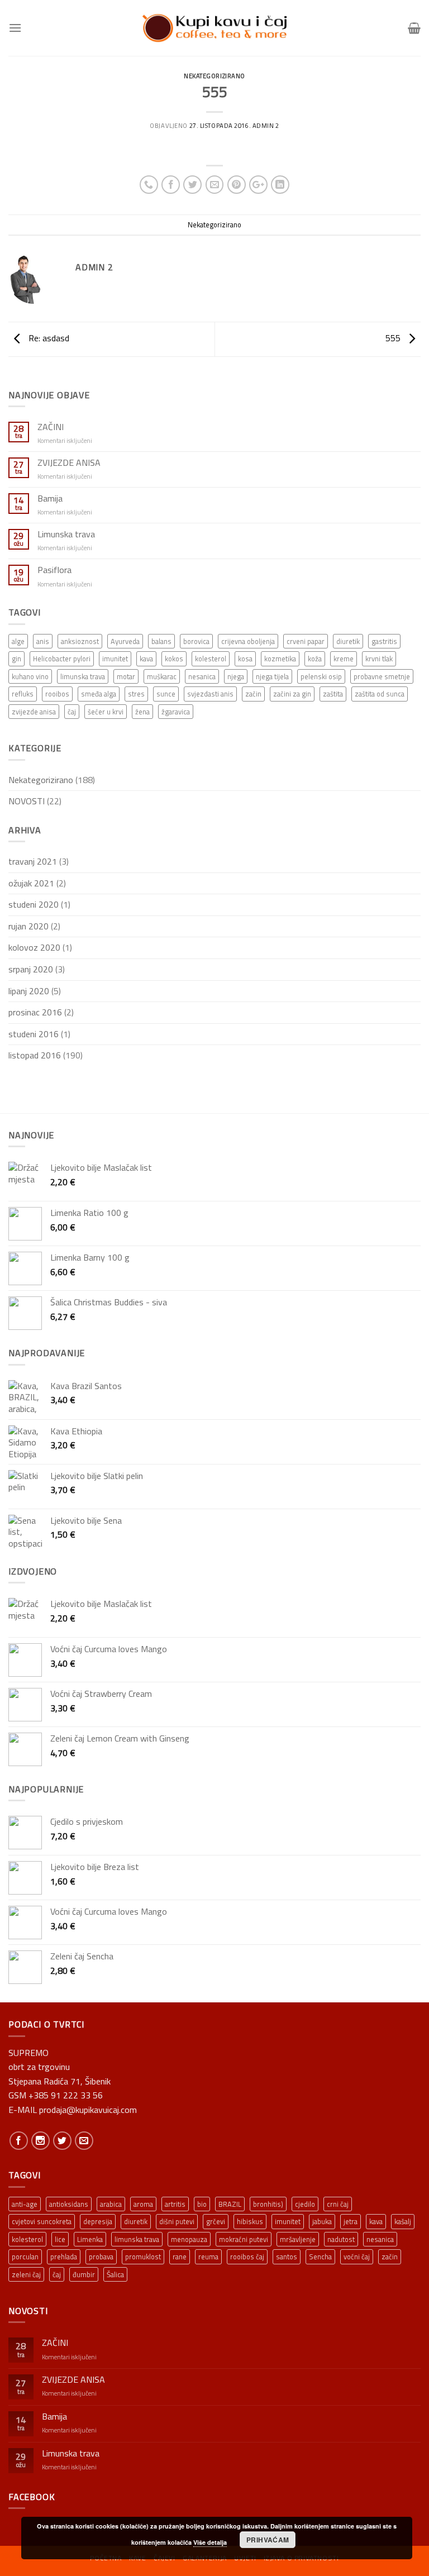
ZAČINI (51, 427)
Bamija (50, 498)
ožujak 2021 (31, 883)
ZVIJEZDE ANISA (69, 463)
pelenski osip (321, 676)
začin (253, 694)
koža (315, 659)
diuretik (348, 641)
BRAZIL (230, 2204)
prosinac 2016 (35, 1012)
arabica (111, 2204)
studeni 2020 (34, 904)
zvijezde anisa (34, 712)
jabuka (322, 2221)
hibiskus (250, 2221)
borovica (196, 641)
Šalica (115, 2274)
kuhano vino (30, 676)
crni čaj (338, 2204)
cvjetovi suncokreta (42, 2221)
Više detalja (210, 2542)
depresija (98, 2221)
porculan (25, 2257)
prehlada (64, 2257)
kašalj (403, 2221)
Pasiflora (54, 570)
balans (161, 641)
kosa (245, 659)
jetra (351, 2221)
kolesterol (211, 659)
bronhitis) (268, 2204)
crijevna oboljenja (248, 641)
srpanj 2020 (31, 969)
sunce (166, 694)
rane (180, 2257)
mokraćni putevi (244, 2239)
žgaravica (176, 712)
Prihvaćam (268, 2540)
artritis (175, 2204)
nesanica (202, 676)
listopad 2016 (35, 1055)
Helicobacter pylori (62, 659)
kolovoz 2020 (34, 947)
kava (146, 659)
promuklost (143, 2257)
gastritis (384, 641)
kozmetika (280, 659)
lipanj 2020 (29, 991)
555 (394, 338)
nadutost (341, 2239)
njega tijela (272, 676)
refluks (23, 694)
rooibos (57, 694)
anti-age (25, 2204)
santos (287, 2257)
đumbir (84, 2274)
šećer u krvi (106, 712)
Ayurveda (125, 641)
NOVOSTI (27, 801)
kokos (174, 659)
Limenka (90, 2239)
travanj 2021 (33, 861)
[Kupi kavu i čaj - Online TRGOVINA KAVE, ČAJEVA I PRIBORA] (214, 28)
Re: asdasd (48, 338)
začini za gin (292, 694)
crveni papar (306, 641)
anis (43, 641)
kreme (344, 659)
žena (142, 712)
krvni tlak (379, 659)
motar (126, 676)
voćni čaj (357, 2257)
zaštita (333, 694)
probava (101, 2257)
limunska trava (83, 676)
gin (16, 659)
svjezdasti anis (210, 694)
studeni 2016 (34, 1034)
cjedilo (305, 2204)
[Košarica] (414, 28)
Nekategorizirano (214, 76)
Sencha (320, 2257)
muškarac (162, 676)
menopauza (189, 2239)
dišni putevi (177, 2221)
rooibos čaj (247, 2257)
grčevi (216, 2221)
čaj (72, 712)
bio (202, 2204)
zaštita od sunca (380, 694)
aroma (143, 2204)
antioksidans (69, 2204)
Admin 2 (266, 125)
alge (18, 641)
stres (136, 694)
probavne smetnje (382, 676)
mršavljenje (298, 2239)
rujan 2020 (28, 926)
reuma (208, 2257)
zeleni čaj (26, 2274)
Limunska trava (66, 534)
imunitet (115, 659)
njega (236, 676)
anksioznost (80, 641)
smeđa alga (99, 694)
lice (60, 2239)
